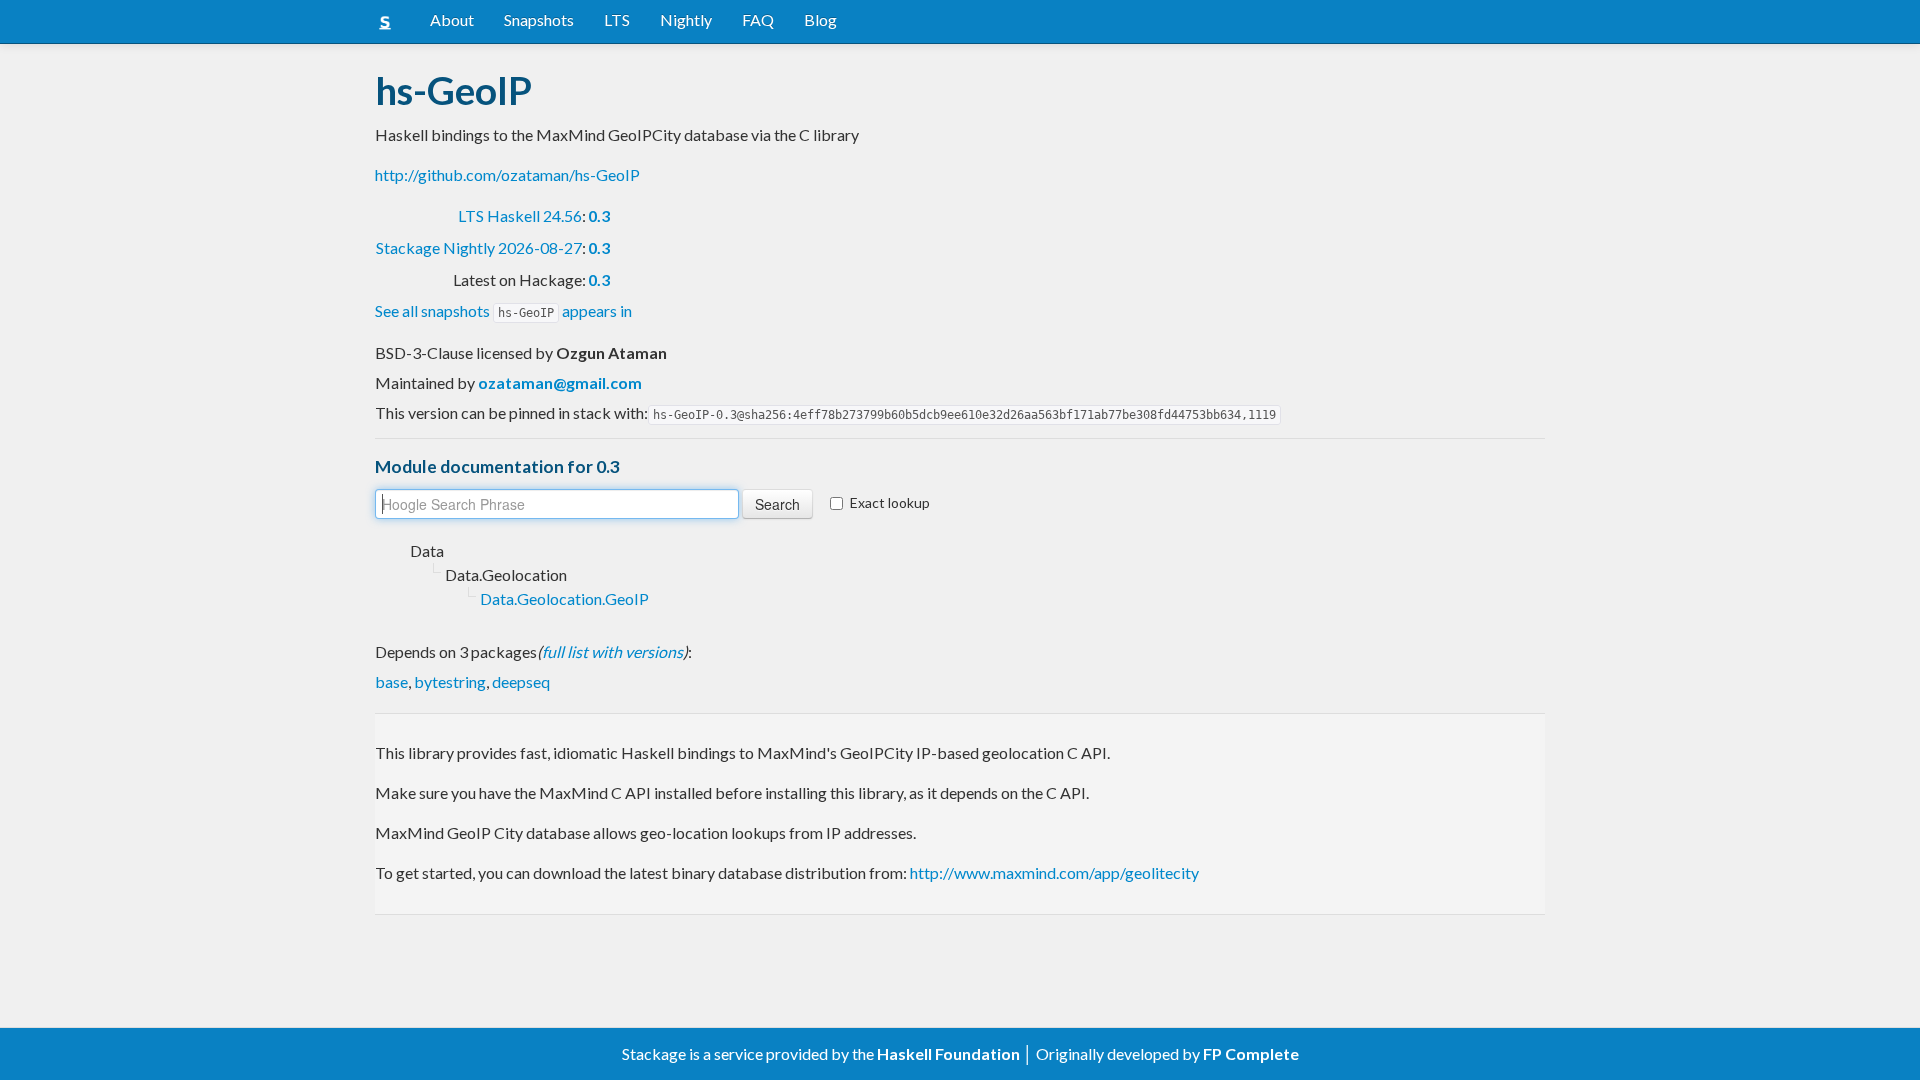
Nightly (686, 19)
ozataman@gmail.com (560, 382)
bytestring (450, 681)
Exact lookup (890, 502)
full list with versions (612, 651)
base (391, 681)
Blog (820, 19)
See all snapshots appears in (503, 310)
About (452, 19)
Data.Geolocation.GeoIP (564, 598)
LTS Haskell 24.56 (520, 215)
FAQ (758, 19)
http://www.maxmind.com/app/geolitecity (1054, 872)
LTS (617, 19)
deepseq (521, 681)
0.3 (599, 215)
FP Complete (1251, 1053)
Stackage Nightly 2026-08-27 (479, 247)
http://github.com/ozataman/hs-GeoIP (507, 174)
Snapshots (539, 19)
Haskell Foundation (948, 1053)
